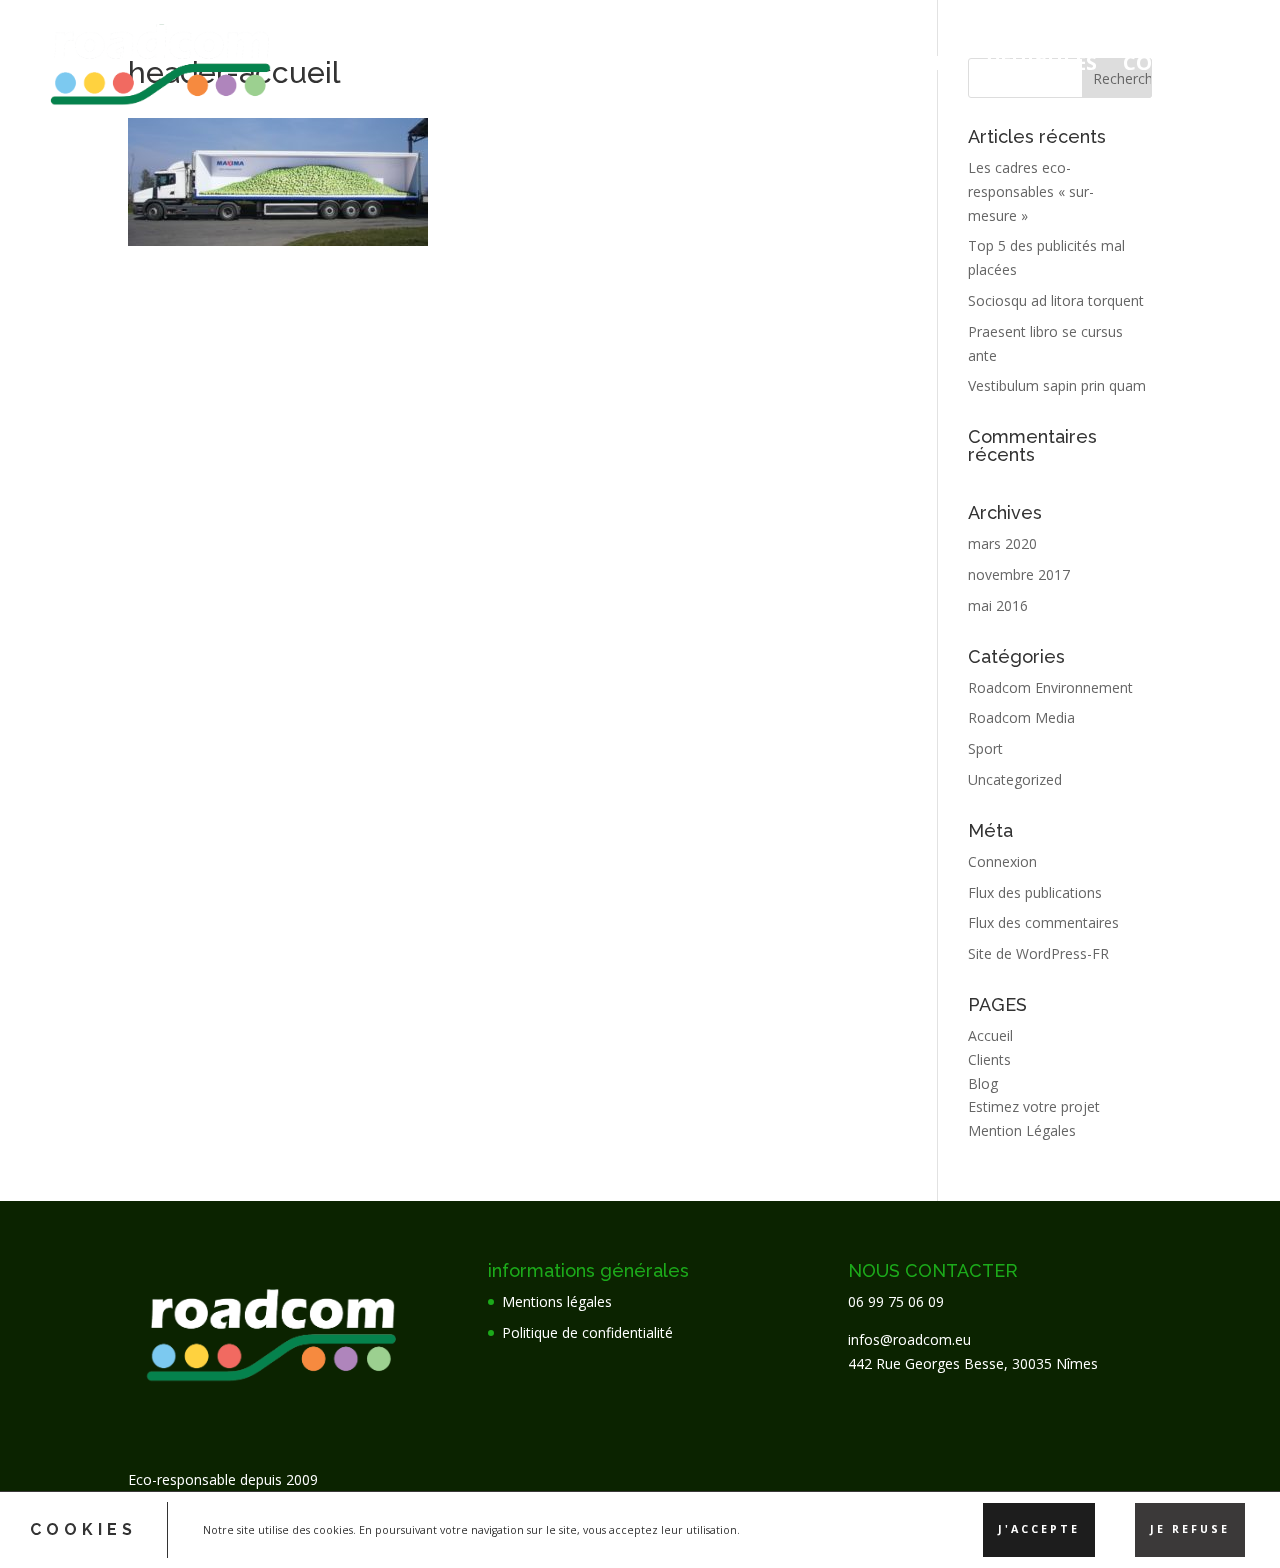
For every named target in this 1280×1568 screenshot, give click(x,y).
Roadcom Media (1021, 717)
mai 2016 (998, 605)
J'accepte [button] (1039, 1529)
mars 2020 (1002, 543)
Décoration (873, 66)
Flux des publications (1035, 892)
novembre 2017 (1019, 574)
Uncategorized (1015, 779)
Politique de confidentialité (587, 1332)
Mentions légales (557, 1301)
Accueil (736, 66)
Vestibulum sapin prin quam (1057, 385)
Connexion (1002, 861)
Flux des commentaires (1043, 922)
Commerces (1186, 66)
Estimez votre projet (1034, 1106)
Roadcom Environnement (1050, 687)
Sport (985, 748)
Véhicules (1042, 66)
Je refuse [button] (1190, 1529)
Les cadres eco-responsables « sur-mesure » (1031, 191)
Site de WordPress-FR (1038, 953)
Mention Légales (1022, 1130)
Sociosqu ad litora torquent (1056, 300)
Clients (989, 1059)
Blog (983, 1083)
